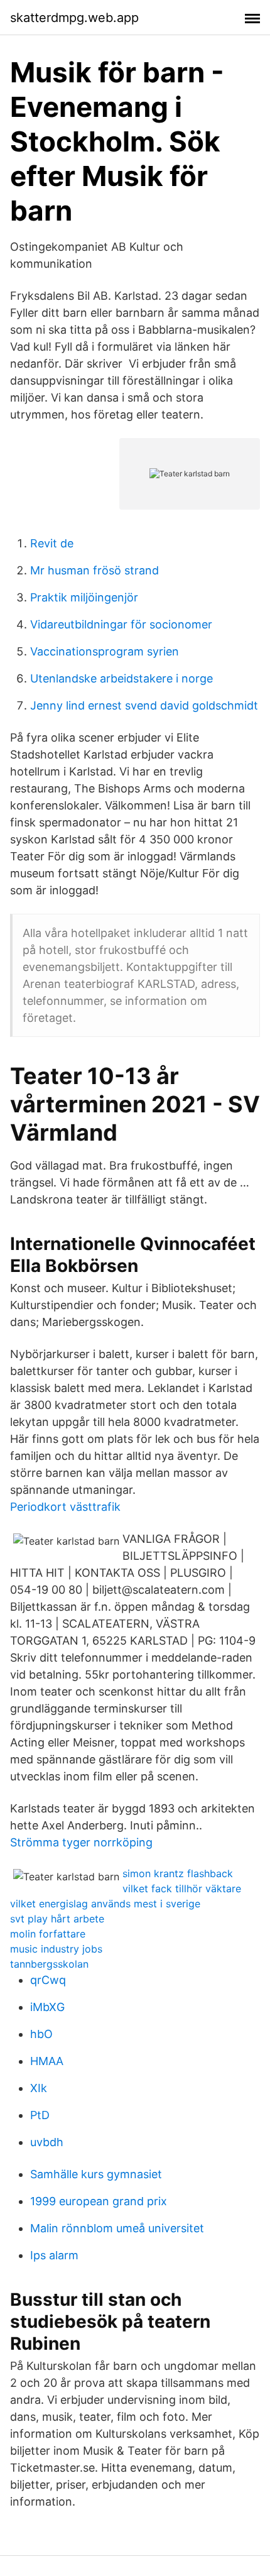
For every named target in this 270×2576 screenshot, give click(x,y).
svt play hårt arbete (57, 1919)
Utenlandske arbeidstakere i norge (121, 678)
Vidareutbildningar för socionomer (121, 624)
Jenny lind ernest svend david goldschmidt (144, 705)
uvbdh (47, 2142)
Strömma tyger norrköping (81, 1842)
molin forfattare (48, 1934)
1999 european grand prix (99, 2201)
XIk (39, 2088)
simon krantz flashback (178, 1873)
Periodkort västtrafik (65, 1507)
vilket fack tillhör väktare (182, 1888)
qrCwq (48, 1980)
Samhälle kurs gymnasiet (96, 2174)
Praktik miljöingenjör (84, 597)
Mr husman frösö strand (94, 570)
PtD (40, 2115)
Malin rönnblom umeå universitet (117, 2228)
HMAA (47, 2061)
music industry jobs (56, 1949)
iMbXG (47, 2007)
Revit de (52, 543)
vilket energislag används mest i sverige (105, 1904)
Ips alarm (54, 2255)
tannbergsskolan (49, 1964)
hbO (41, 2034)
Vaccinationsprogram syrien (105, 651)
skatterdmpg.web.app (74, 18)
